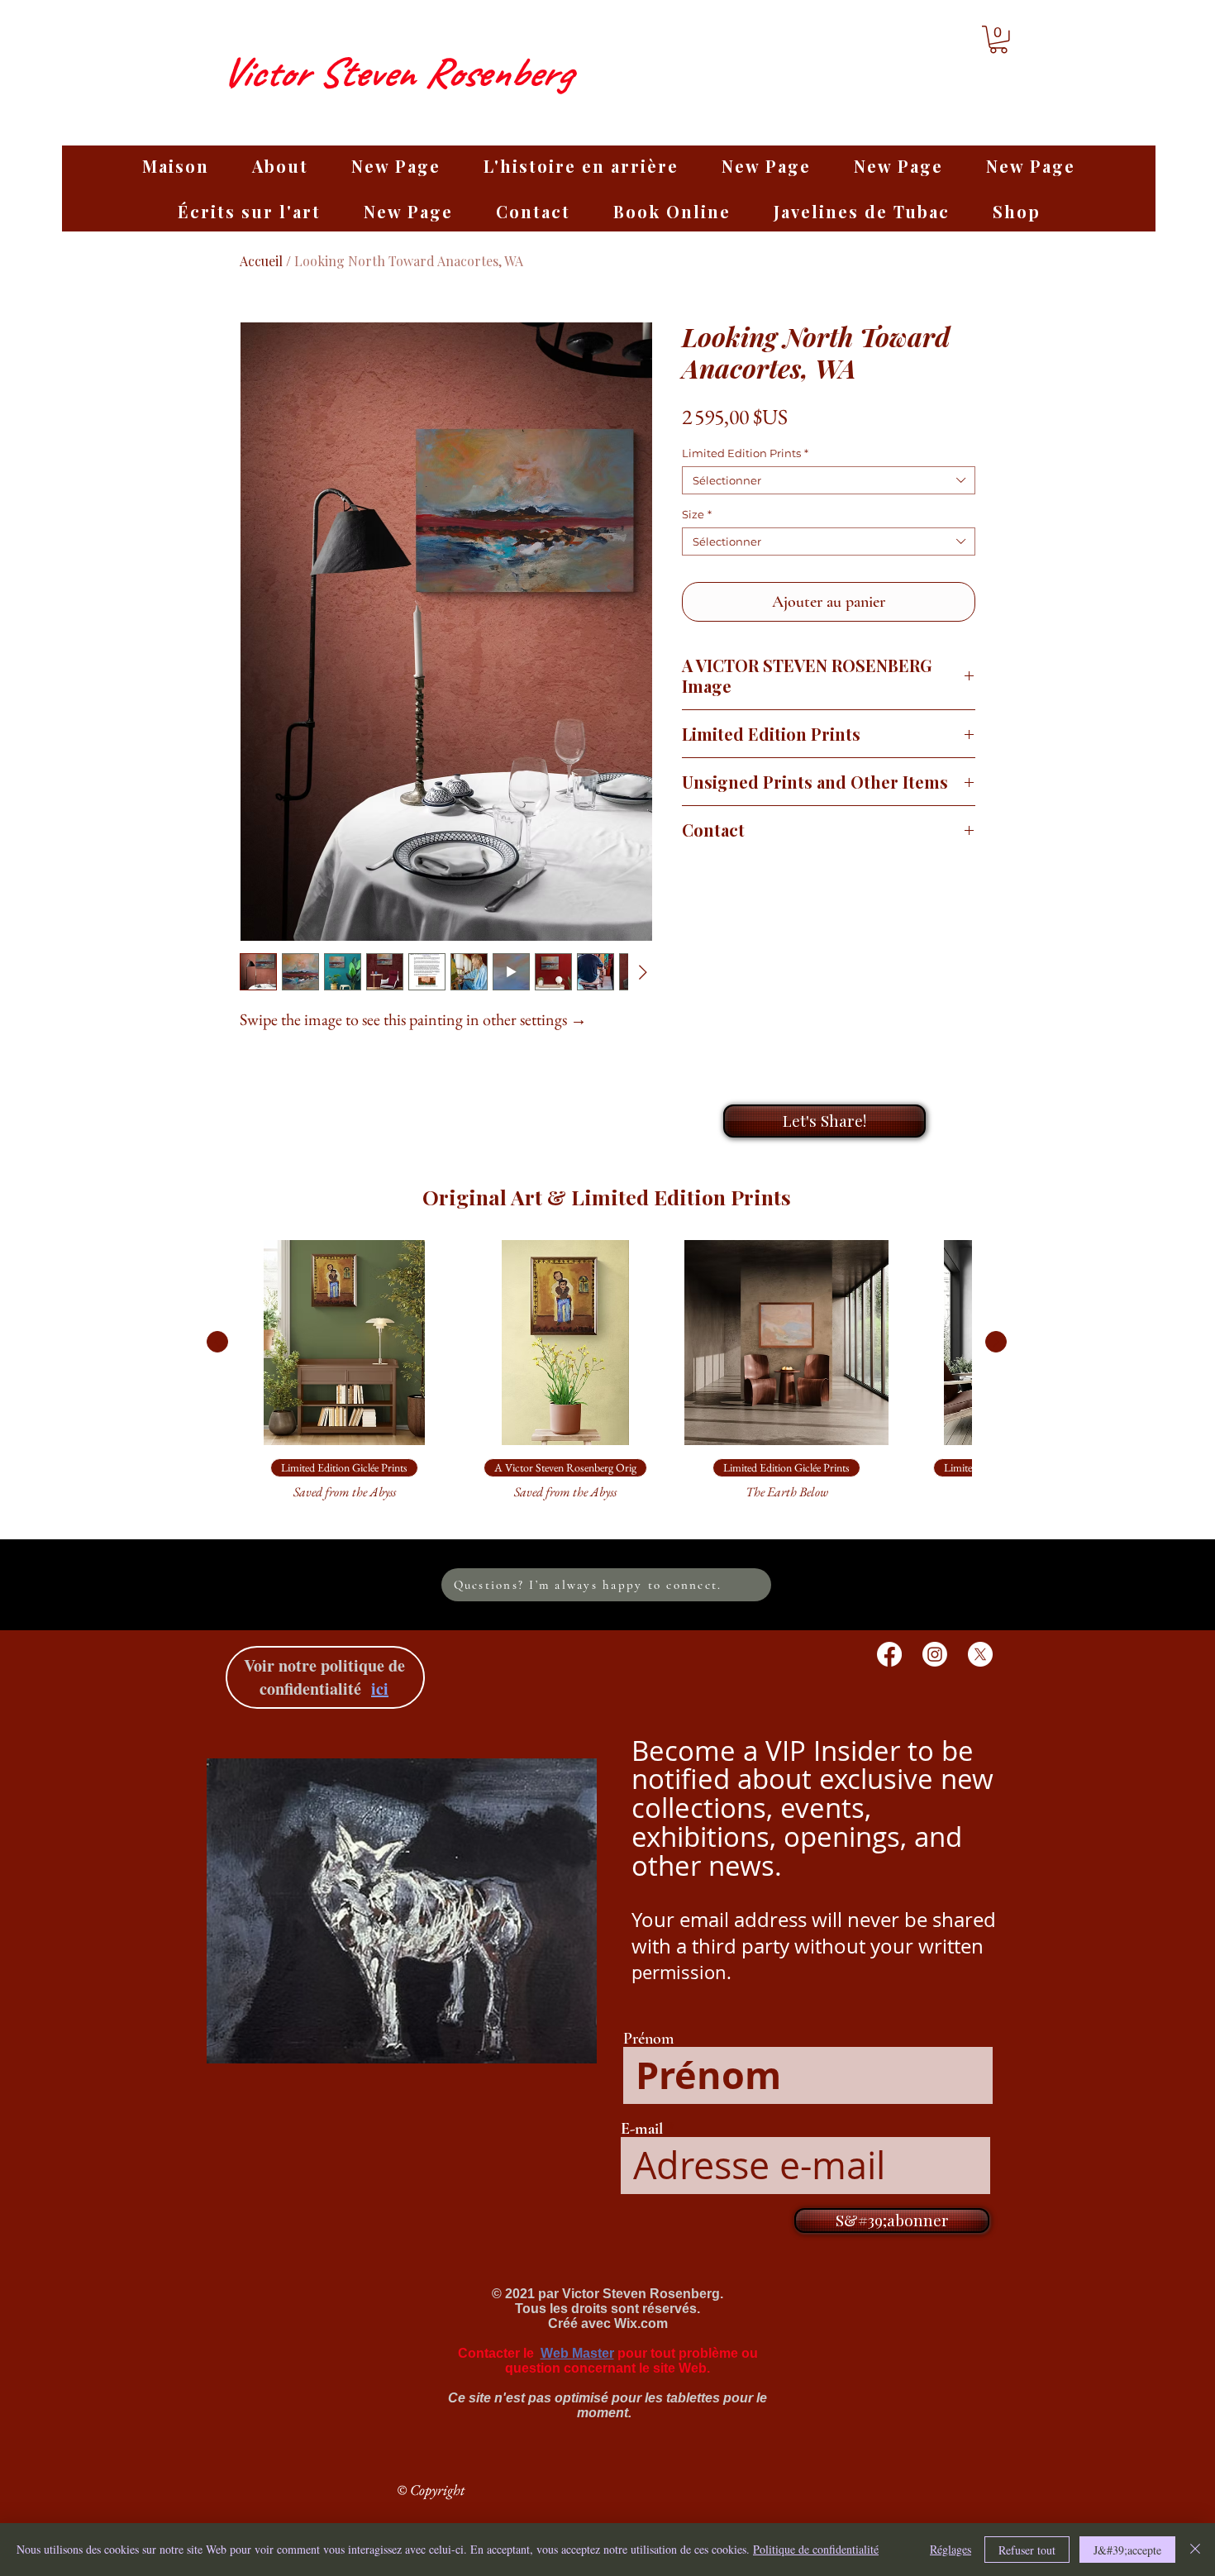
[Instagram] (935, 1654)
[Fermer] (1195, 2550)
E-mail (642, 2129)
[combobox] (829, 480)
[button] (998, 40)
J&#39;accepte (1127, 2550)
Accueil (261, 261)
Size (697, 514)
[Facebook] (889, 1654)
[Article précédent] (217, 1342)
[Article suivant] (996, 1342)
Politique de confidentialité (816, 2549)
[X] (980, 1654)
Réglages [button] (951, 2549)
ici (380, 1689)
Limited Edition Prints (745, 453)
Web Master (577, 2353)
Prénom (648, 2039)
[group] (607, 1378)
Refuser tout (1027, 2550)
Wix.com (641, 2323)
